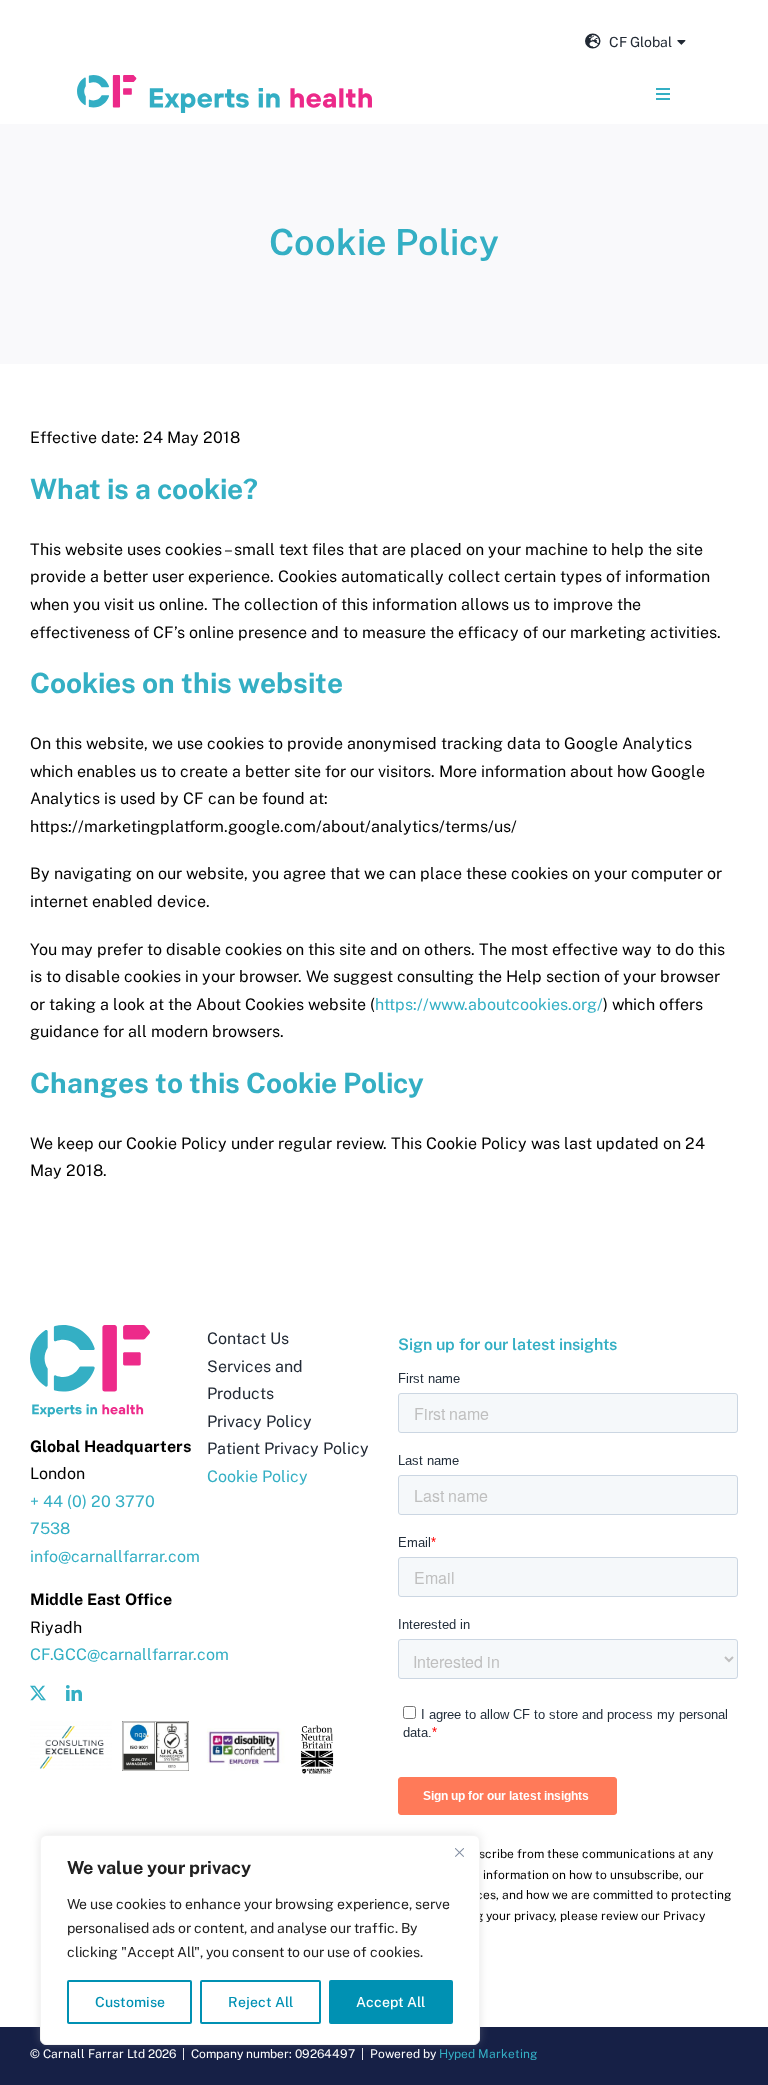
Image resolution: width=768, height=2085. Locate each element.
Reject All (260, 2002)
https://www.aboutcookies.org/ (489, 1004)
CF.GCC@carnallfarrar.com (129, 1654)
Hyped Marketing (488, 2054)
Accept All (390, 2002)
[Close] (459, 1852)
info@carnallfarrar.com (115, 1556)
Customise (130, 2002)
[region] (260, 1940)
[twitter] (38, 1693)
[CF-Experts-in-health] (224, 82)
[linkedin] (74, 1693)
